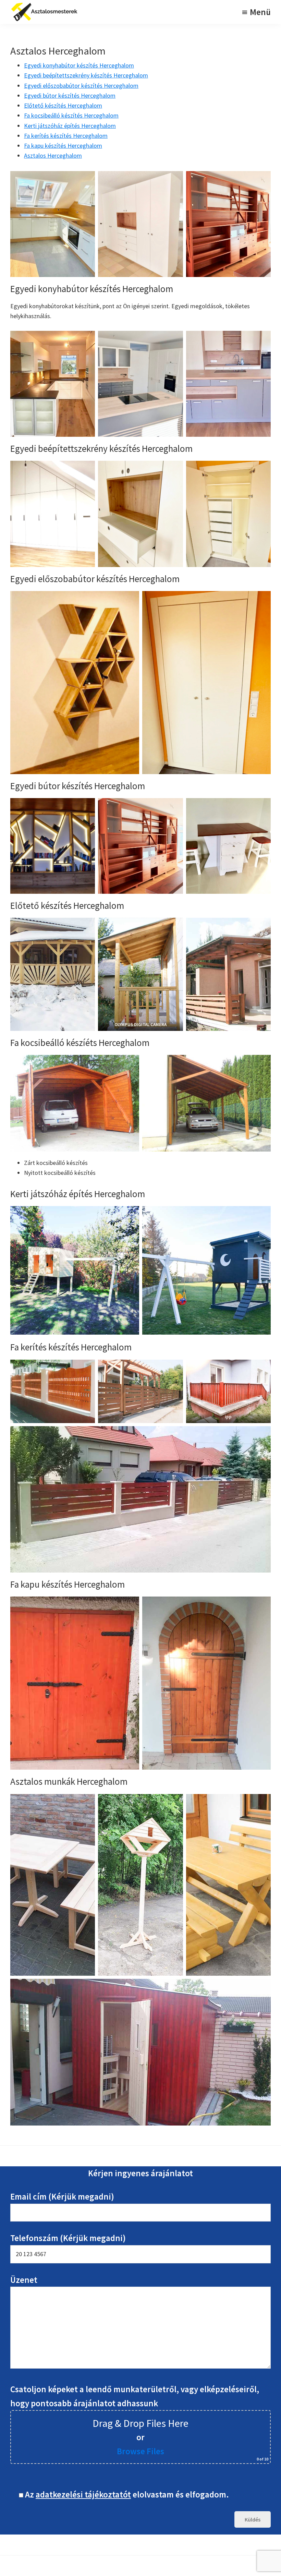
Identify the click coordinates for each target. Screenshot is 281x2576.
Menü (260, 12)
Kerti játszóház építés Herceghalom (70, 126)
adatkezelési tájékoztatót (83, 2494)
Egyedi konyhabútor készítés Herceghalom (79, 65)
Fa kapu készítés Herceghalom (63, 146)
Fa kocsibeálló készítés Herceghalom (71, 115)
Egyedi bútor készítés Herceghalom (70, 95)
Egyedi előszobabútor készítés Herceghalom (81, 86)
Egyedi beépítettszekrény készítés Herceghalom (86, 75)
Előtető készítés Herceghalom (63, 105)
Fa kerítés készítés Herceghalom (66, 136)
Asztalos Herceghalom (53, 155)
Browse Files (140, 2451)
